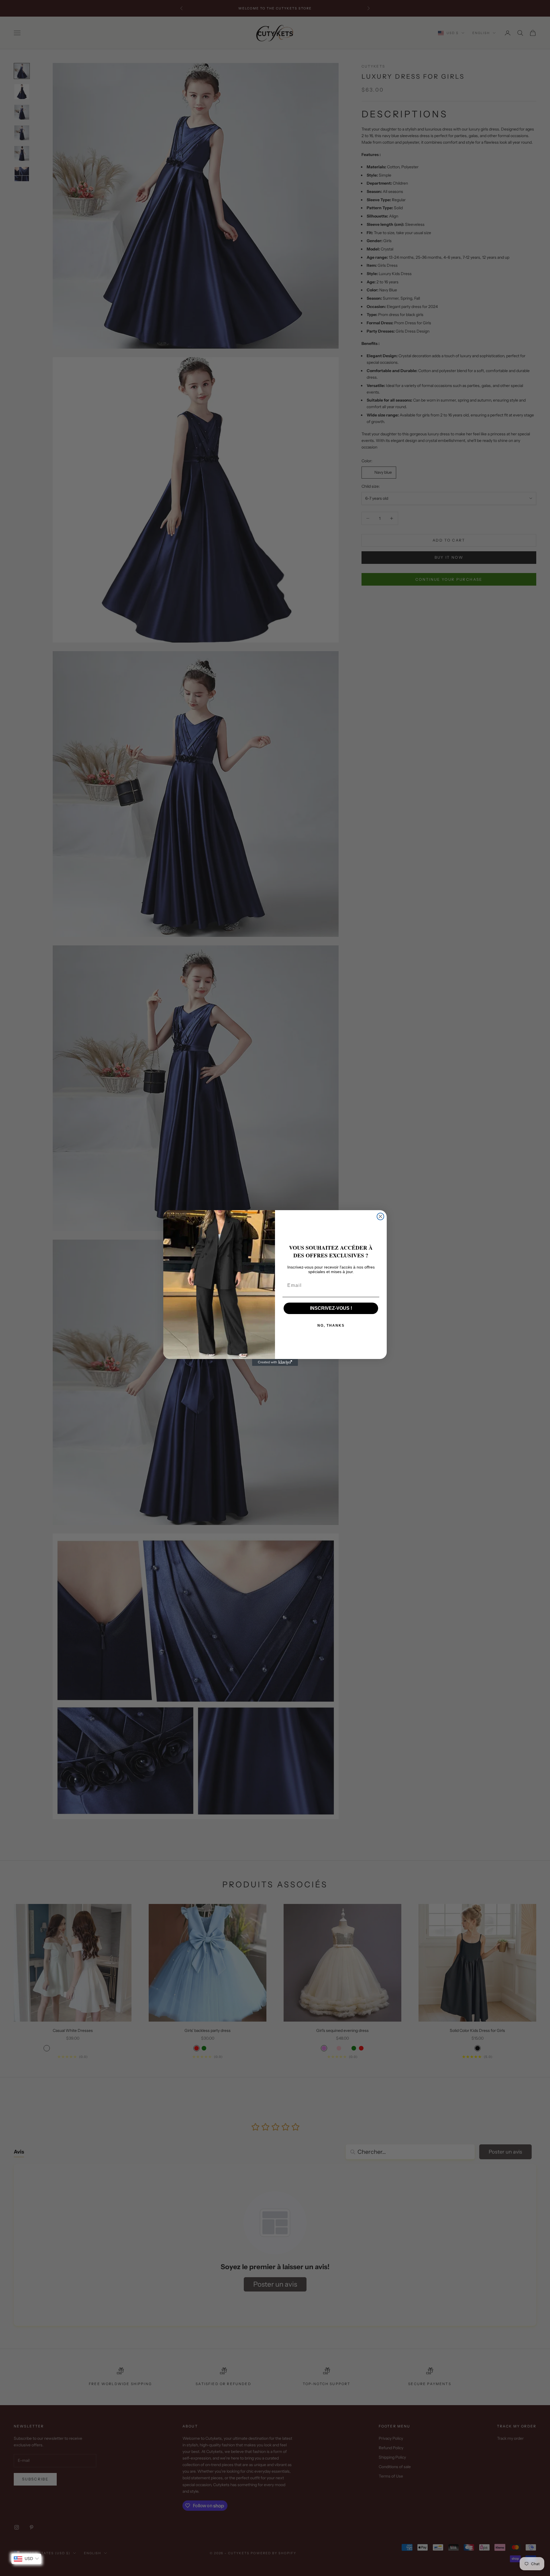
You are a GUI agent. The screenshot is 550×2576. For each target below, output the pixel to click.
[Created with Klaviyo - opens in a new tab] (275, 1362)
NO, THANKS (331, 1325)
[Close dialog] (380, 1216)
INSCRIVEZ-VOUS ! (331, 1308)
